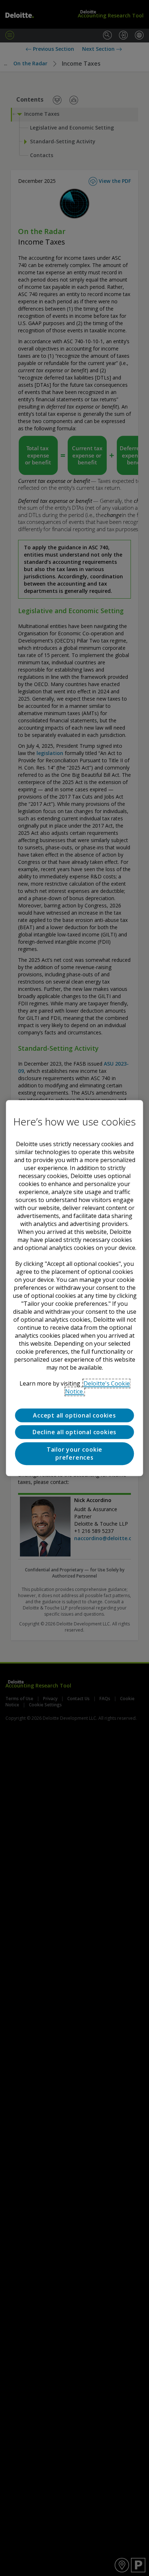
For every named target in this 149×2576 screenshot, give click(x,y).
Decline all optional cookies (74, 1432)
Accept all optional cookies (74, 1415)
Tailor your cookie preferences (74, 1453)
